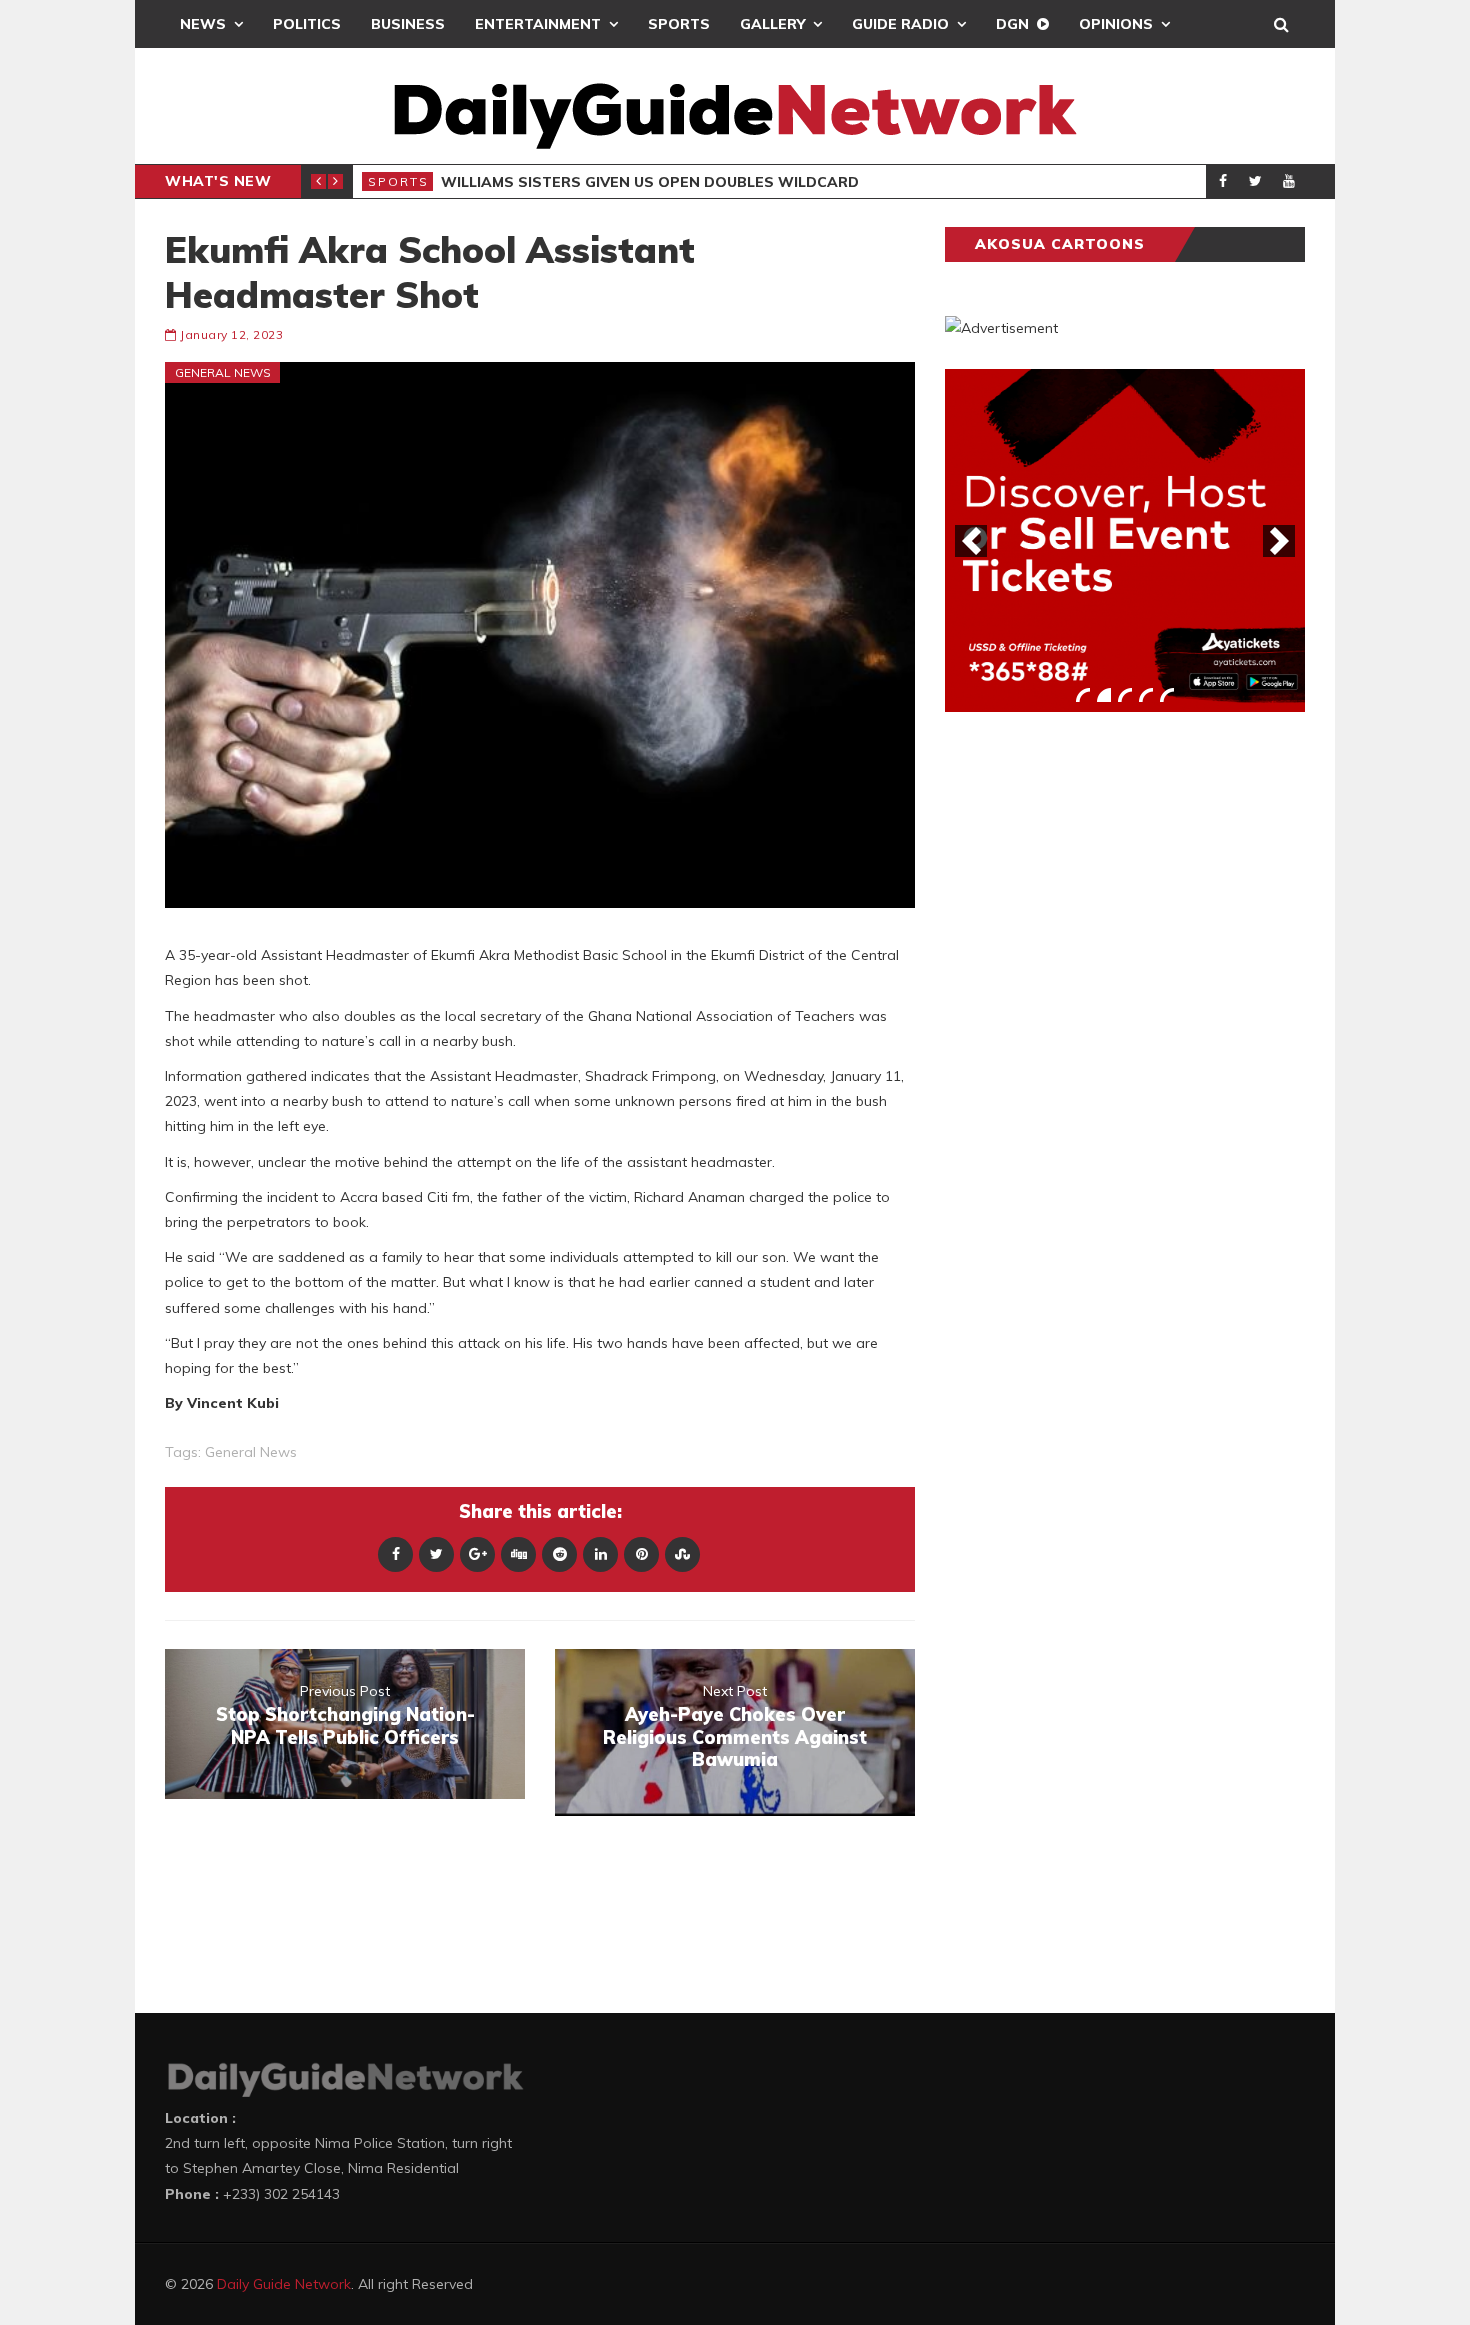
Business (408, 24)
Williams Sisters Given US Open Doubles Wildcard (650, 182)
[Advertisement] (1095, 1040)
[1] (1083, 695)
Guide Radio (900, 24)
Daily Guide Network (284, 2284)
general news (251, 1452)
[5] (1167, 695)
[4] (1146, 695)
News (203, 24)
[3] (1125, 695)
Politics (307, 24)
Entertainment (538, 24)
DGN (1012, 24)
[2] (1104, 695)
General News (223, 372)
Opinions (1116, 24)
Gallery (772, 24)
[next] (1279, 541)
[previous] (971, 541)
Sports (679, 24)
